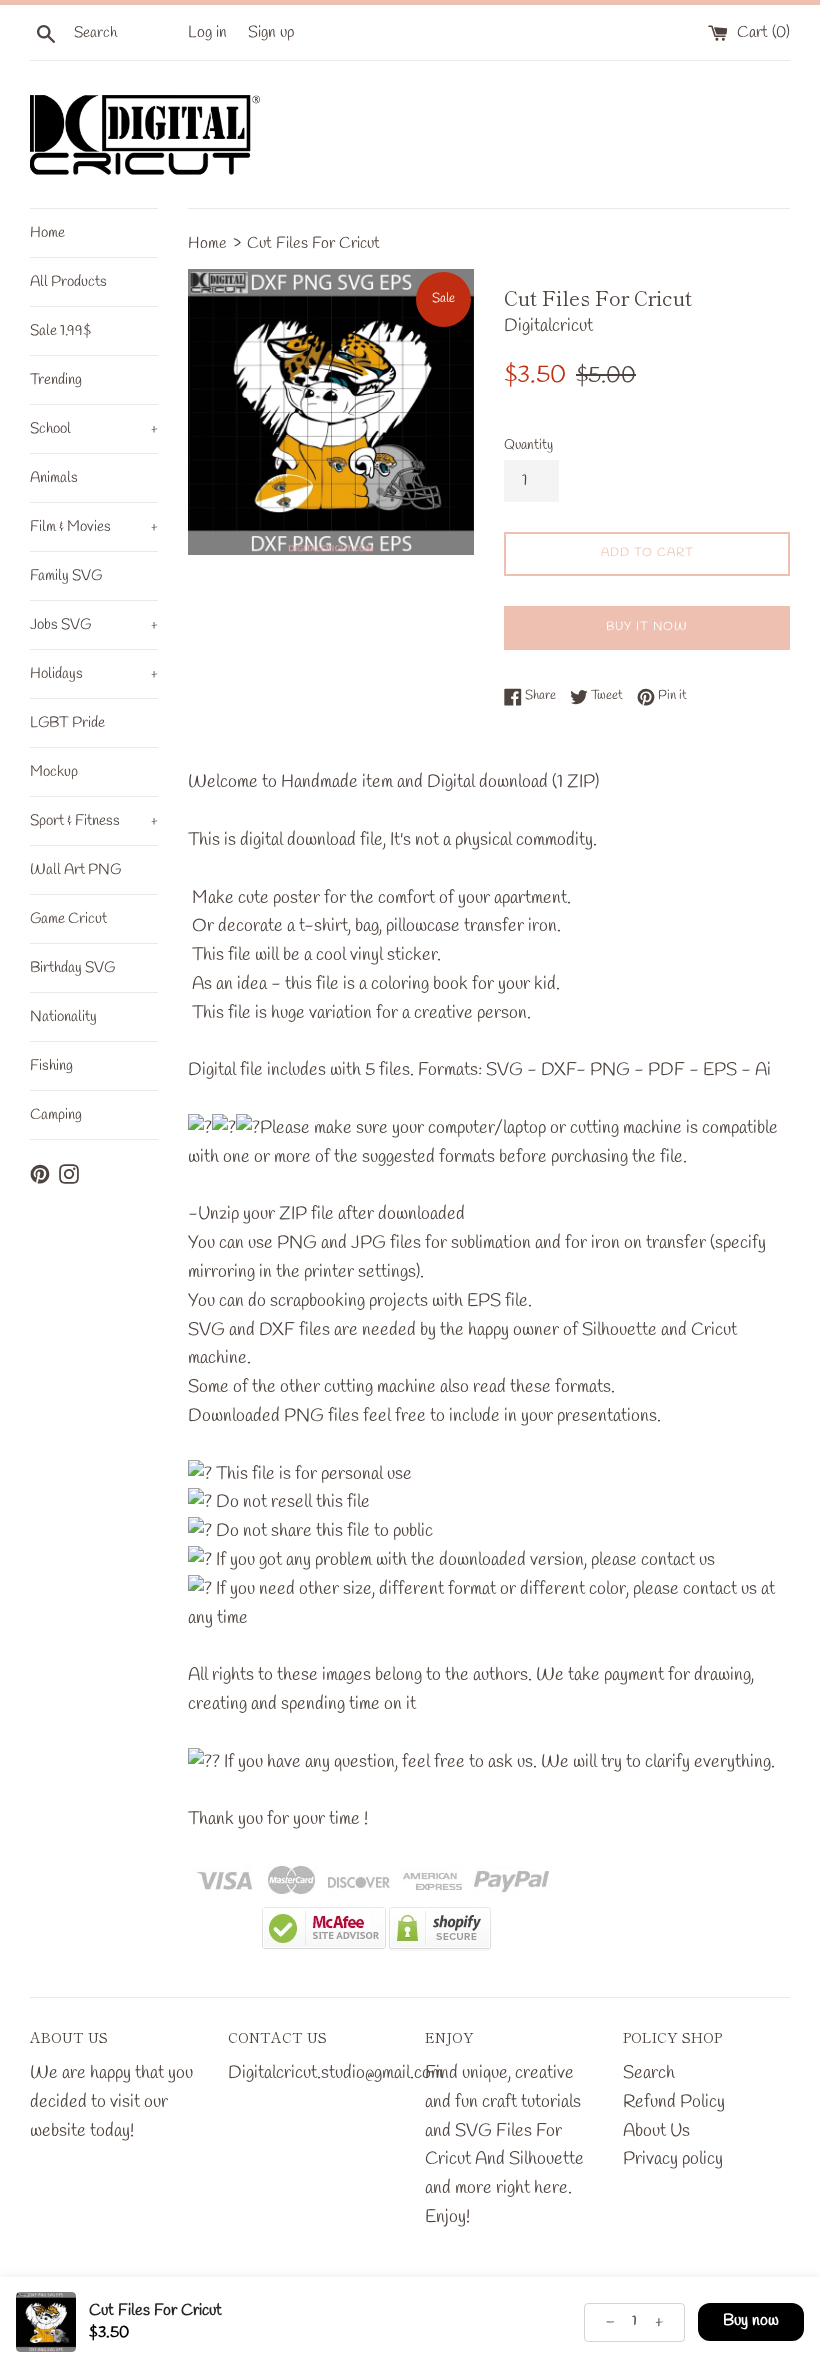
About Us (656, 2131)
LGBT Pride (67, 723)
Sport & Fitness (94, 821)
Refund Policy (674, 2102)
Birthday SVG (72, 968)
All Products (68, 282)
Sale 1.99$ (60, 331)
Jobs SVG (94, 625)
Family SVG (66, 576)
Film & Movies (94, 527)
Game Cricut (68, 919)
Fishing (51, 1066)
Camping (56, 1115)
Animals (54, 478)
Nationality (63, 1017)
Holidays (94, 674)
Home (47, 233)
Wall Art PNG (75, 870)
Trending (56, 380)
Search (649, 2073)
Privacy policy (673, 2159)
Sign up (271, 32)
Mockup (54, 772)
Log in (207, 32)
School (94, 429)
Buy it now (647, 627)
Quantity (528, 445)
